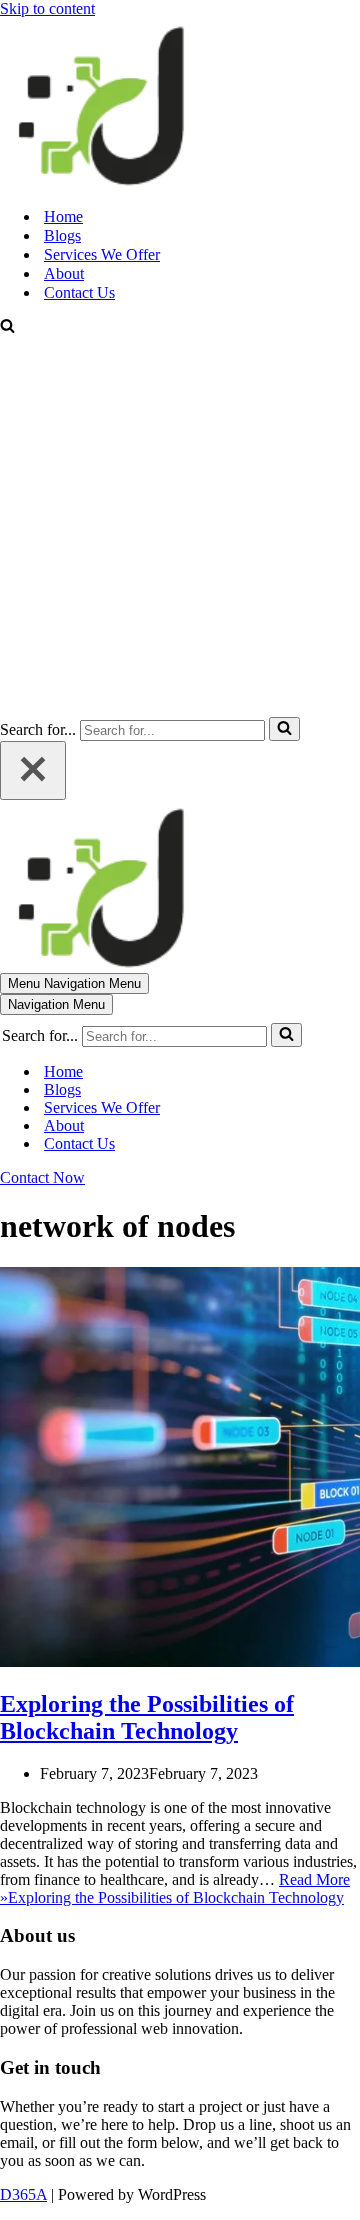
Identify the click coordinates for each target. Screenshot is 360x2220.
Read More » (175, 1888)
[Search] (7, 327)
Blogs (62, 235)
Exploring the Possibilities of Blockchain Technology (147, 1717)
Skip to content (47, 8)
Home (63, 216)
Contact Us (79, 292)
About (64, 273)
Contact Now (42, 1177)
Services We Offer (102, 254)
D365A (23, 2194)
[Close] (33, 770)
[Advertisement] (180, 527)
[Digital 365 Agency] (100, 181)
